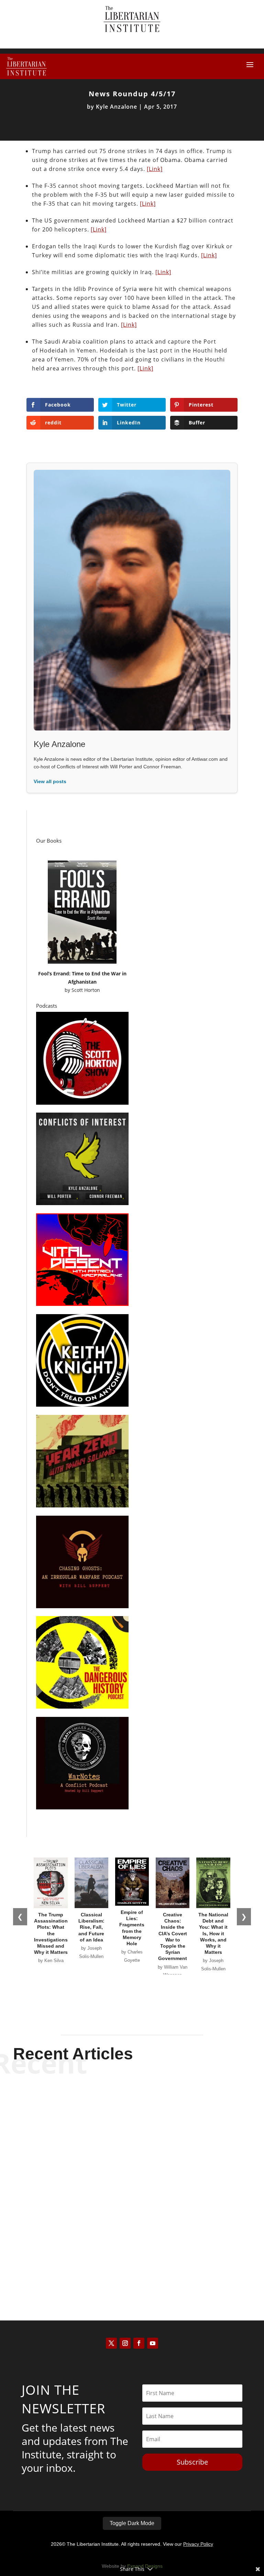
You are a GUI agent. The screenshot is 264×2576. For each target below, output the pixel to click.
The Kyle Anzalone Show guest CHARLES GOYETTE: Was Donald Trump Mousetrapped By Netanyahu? (132, 2243)
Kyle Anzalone (117, 107)
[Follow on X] (111, 2343)
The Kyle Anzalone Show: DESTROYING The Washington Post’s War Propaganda (132, 2175)
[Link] (155, 169)
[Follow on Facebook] (139, 2343)
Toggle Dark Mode (132, 2523)
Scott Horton (86, 990)
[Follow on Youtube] (153, 2343)
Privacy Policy (198, 2544)
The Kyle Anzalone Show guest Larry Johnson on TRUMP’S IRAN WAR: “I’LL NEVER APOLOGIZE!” (132, 2107)
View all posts (50, 781)
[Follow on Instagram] (125, 2343)
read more (132, 2137)
